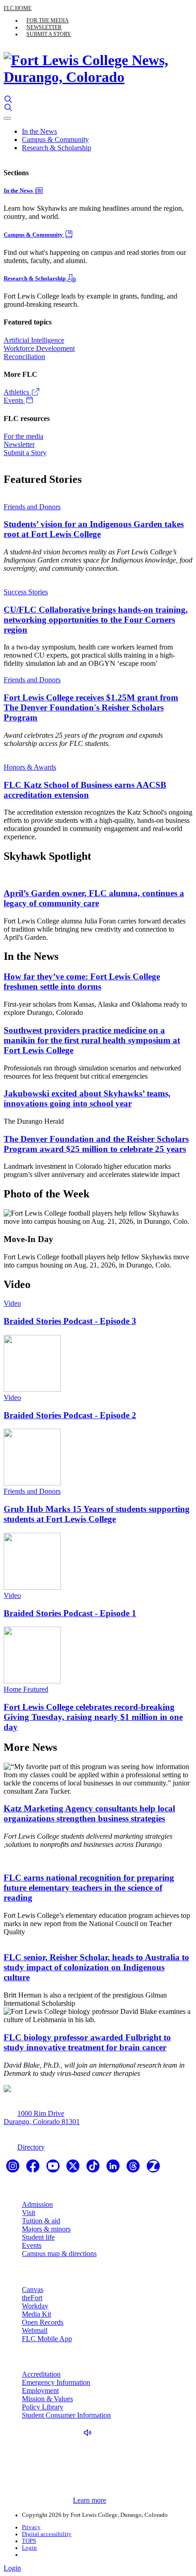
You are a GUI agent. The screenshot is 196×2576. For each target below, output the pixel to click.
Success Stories (26, 592)
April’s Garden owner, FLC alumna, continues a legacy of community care (94, 898)
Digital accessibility (47, 2534)
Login (29, 2548)
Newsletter (44, 27)
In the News (39, 131)
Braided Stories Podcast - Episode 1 (70, 1613)
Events (14, 400)
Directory (31, 2147)
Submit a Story (49, 34)
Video (12, 1303)
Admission (37, 2204)
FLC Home (18, 8)
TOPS (29, 2541)
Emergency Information (56, 2382)
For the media (48, 20)
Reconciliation (24, 357)
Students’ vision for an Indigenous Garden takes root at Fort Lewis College (94, 529)
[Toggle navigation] (7, 118)
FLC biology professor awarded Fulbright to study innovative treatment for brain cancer (87, 2042)
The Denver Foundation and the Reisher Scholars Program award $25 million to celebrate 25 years (96, 1144)
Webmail (35, 2330)
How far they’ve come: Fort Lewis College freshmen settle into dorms (82, 981)
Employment (40, 2391)
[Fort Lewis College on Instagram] (14, 2169)
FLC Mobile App (47, 2339)
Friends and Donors (32, 507)
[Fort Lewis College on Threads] (134, 2169)
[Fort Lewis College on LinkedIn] (114, 2169)
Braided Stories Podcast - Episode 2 (70, 1415)
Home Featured (26, 1689)
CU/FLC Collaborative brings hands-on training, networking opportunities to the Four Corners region (96, 620)
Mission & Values (47, 2399)
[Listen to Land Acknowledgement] (90, 2433)
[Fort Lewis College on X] (74, 2169)
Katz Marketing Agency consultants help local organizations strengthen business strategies (89, 1813)
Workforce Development (39, 348)
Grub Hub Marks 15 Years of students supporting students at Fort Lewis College (97, 1514)
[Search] (8, 99)
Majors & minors (46, 2229)
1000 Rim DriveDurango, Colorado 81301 (42, 2117)
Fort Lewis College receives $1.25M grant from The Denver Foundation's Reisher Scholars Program (91, 707)
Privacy (31, 2527)
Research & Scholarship (57, 148)
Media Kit (36, 2314)
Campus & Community (55, 139)
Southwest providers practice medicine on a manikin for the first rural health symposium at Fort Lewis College (92, 1040)
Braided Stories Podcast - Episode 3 (70, 1321)
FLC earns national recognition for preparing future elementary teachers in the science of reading (89, 1888)
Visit (28, 2213)
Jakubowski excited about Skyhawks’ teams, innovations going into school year (87, 1098)
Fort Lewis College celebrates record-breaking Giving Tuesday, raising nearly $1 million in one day (93, 1717)
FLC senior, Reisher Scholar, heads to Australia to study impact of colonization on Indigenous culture (96, 1967)
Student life (38, 2237)
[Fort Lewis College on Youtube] (54, 2169)
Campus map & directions (59, 2254)
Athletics (17, 392)
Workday (35, 2306)
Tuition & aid (41, 2221)
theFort (32, 2298)
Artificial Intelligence (34, 340)
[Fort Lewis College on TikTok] (94, 2169)
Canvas (33, 2289)
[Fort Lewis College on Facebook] (34, 2169)
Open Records (43, 2322)
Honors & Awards (30, 767)
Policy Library (43, 2407)
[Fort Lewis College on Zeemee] (153, 2169)
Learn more (90, 2500)
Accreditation (41, 2374)
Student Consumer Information (66, 2415)
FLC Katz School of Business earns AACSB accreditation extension (85, 790)
